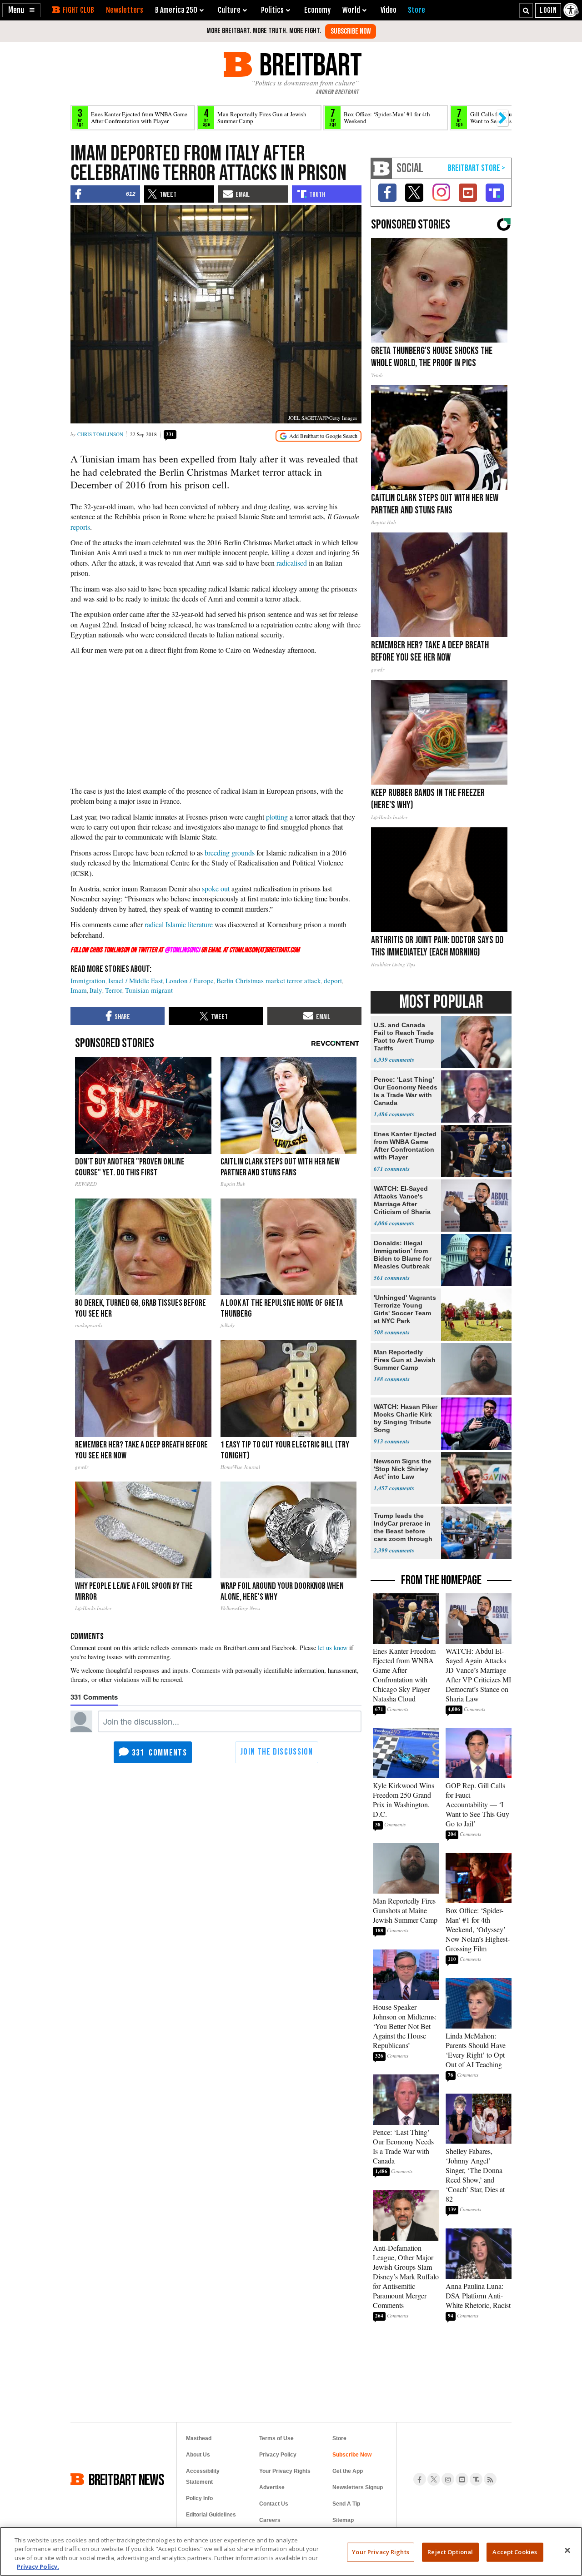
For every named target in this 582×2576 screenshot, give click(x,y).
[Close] (567, 2550)
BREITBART (309, 64)
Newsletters (125, 10)
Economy (317, 10)
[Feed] (490, 2479)
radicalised (292, 563)
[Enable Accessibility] (572, 10)
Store (339, 2438)
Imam (79, 990)
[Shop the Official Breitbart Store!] (477, 168)
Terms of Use (276, 2438)
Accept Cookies (515, 2552)
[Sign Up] (351, 31)
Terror (114, 990)
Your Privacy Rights (380, 2552)
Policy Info (199, 2498)
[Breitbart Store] (416, 10)
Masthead (199, 2438)
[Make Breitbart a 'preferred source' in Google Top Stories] (319, 436)
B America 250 (176, 10)
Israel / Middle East (135, 980)
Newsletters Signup (358, 2487)
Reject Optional (450, 2552)
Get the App (348, 2471)
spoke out (216, 888)
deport (333, 980)
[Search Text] (526, 10)
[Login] (548, 10)
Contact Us (274, 2504)
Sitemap (343, 2520)
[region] (291, 2551)
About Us (198, 2455)
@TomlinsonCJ (182, 950)
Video (389, 10)
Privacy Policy (278, 2455)
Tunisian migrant (149, 990)
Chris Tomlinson (100, 434)
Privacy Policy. (38, 2566)
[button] (21, 10)
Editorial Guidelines (211, 2515)
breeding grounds (230, 853)
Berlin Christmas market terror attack (269, 980)
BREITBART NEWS (126, 2479)
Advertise (272, 2487)
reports (80, 527)
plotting (277, 817)
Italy (96, 990)
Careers (270, 2520)
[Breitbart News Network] (381, 168)
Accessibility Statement (203, 2477)
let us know (333, 1648)
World (351, 10)
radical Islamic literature (179, 924)
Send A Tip (346, 2504)
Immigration (88, 980)
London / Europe (190, 980)
